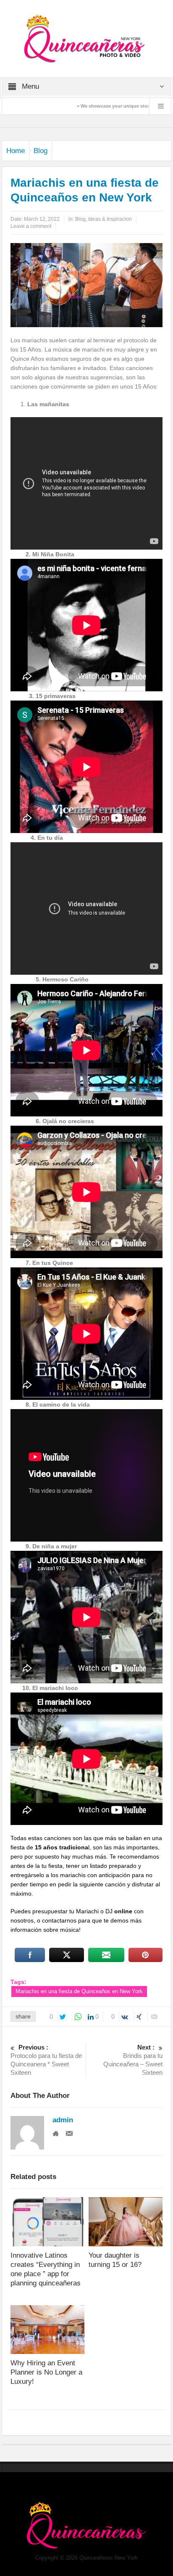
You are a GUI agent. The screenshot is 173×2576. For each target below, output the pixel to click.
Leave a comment (31, 226)
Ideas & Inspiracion (110, 219)
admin (63, 2120)
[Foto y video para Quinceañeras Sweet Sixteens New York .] (86, 38)
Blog (41, 151)
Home (16, 151)
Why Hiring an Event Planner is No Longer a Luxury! (46, 2372)
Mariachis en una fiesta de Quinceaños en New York (79, 1991)
